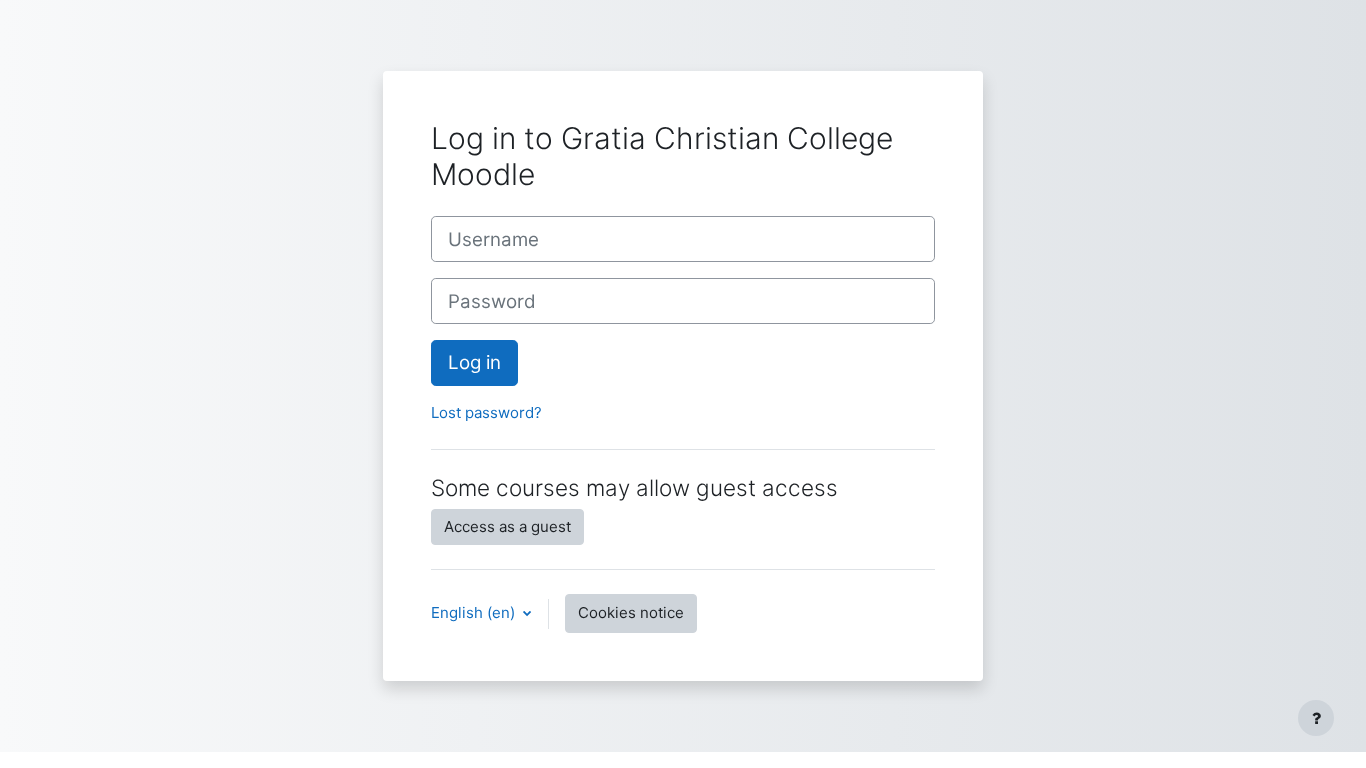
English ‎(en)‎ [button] (475, 612)
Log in (474, 362)
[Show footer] (1316, 718)
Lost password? (486, 412)
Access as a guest (507, 526)
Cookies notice (631, 612)
